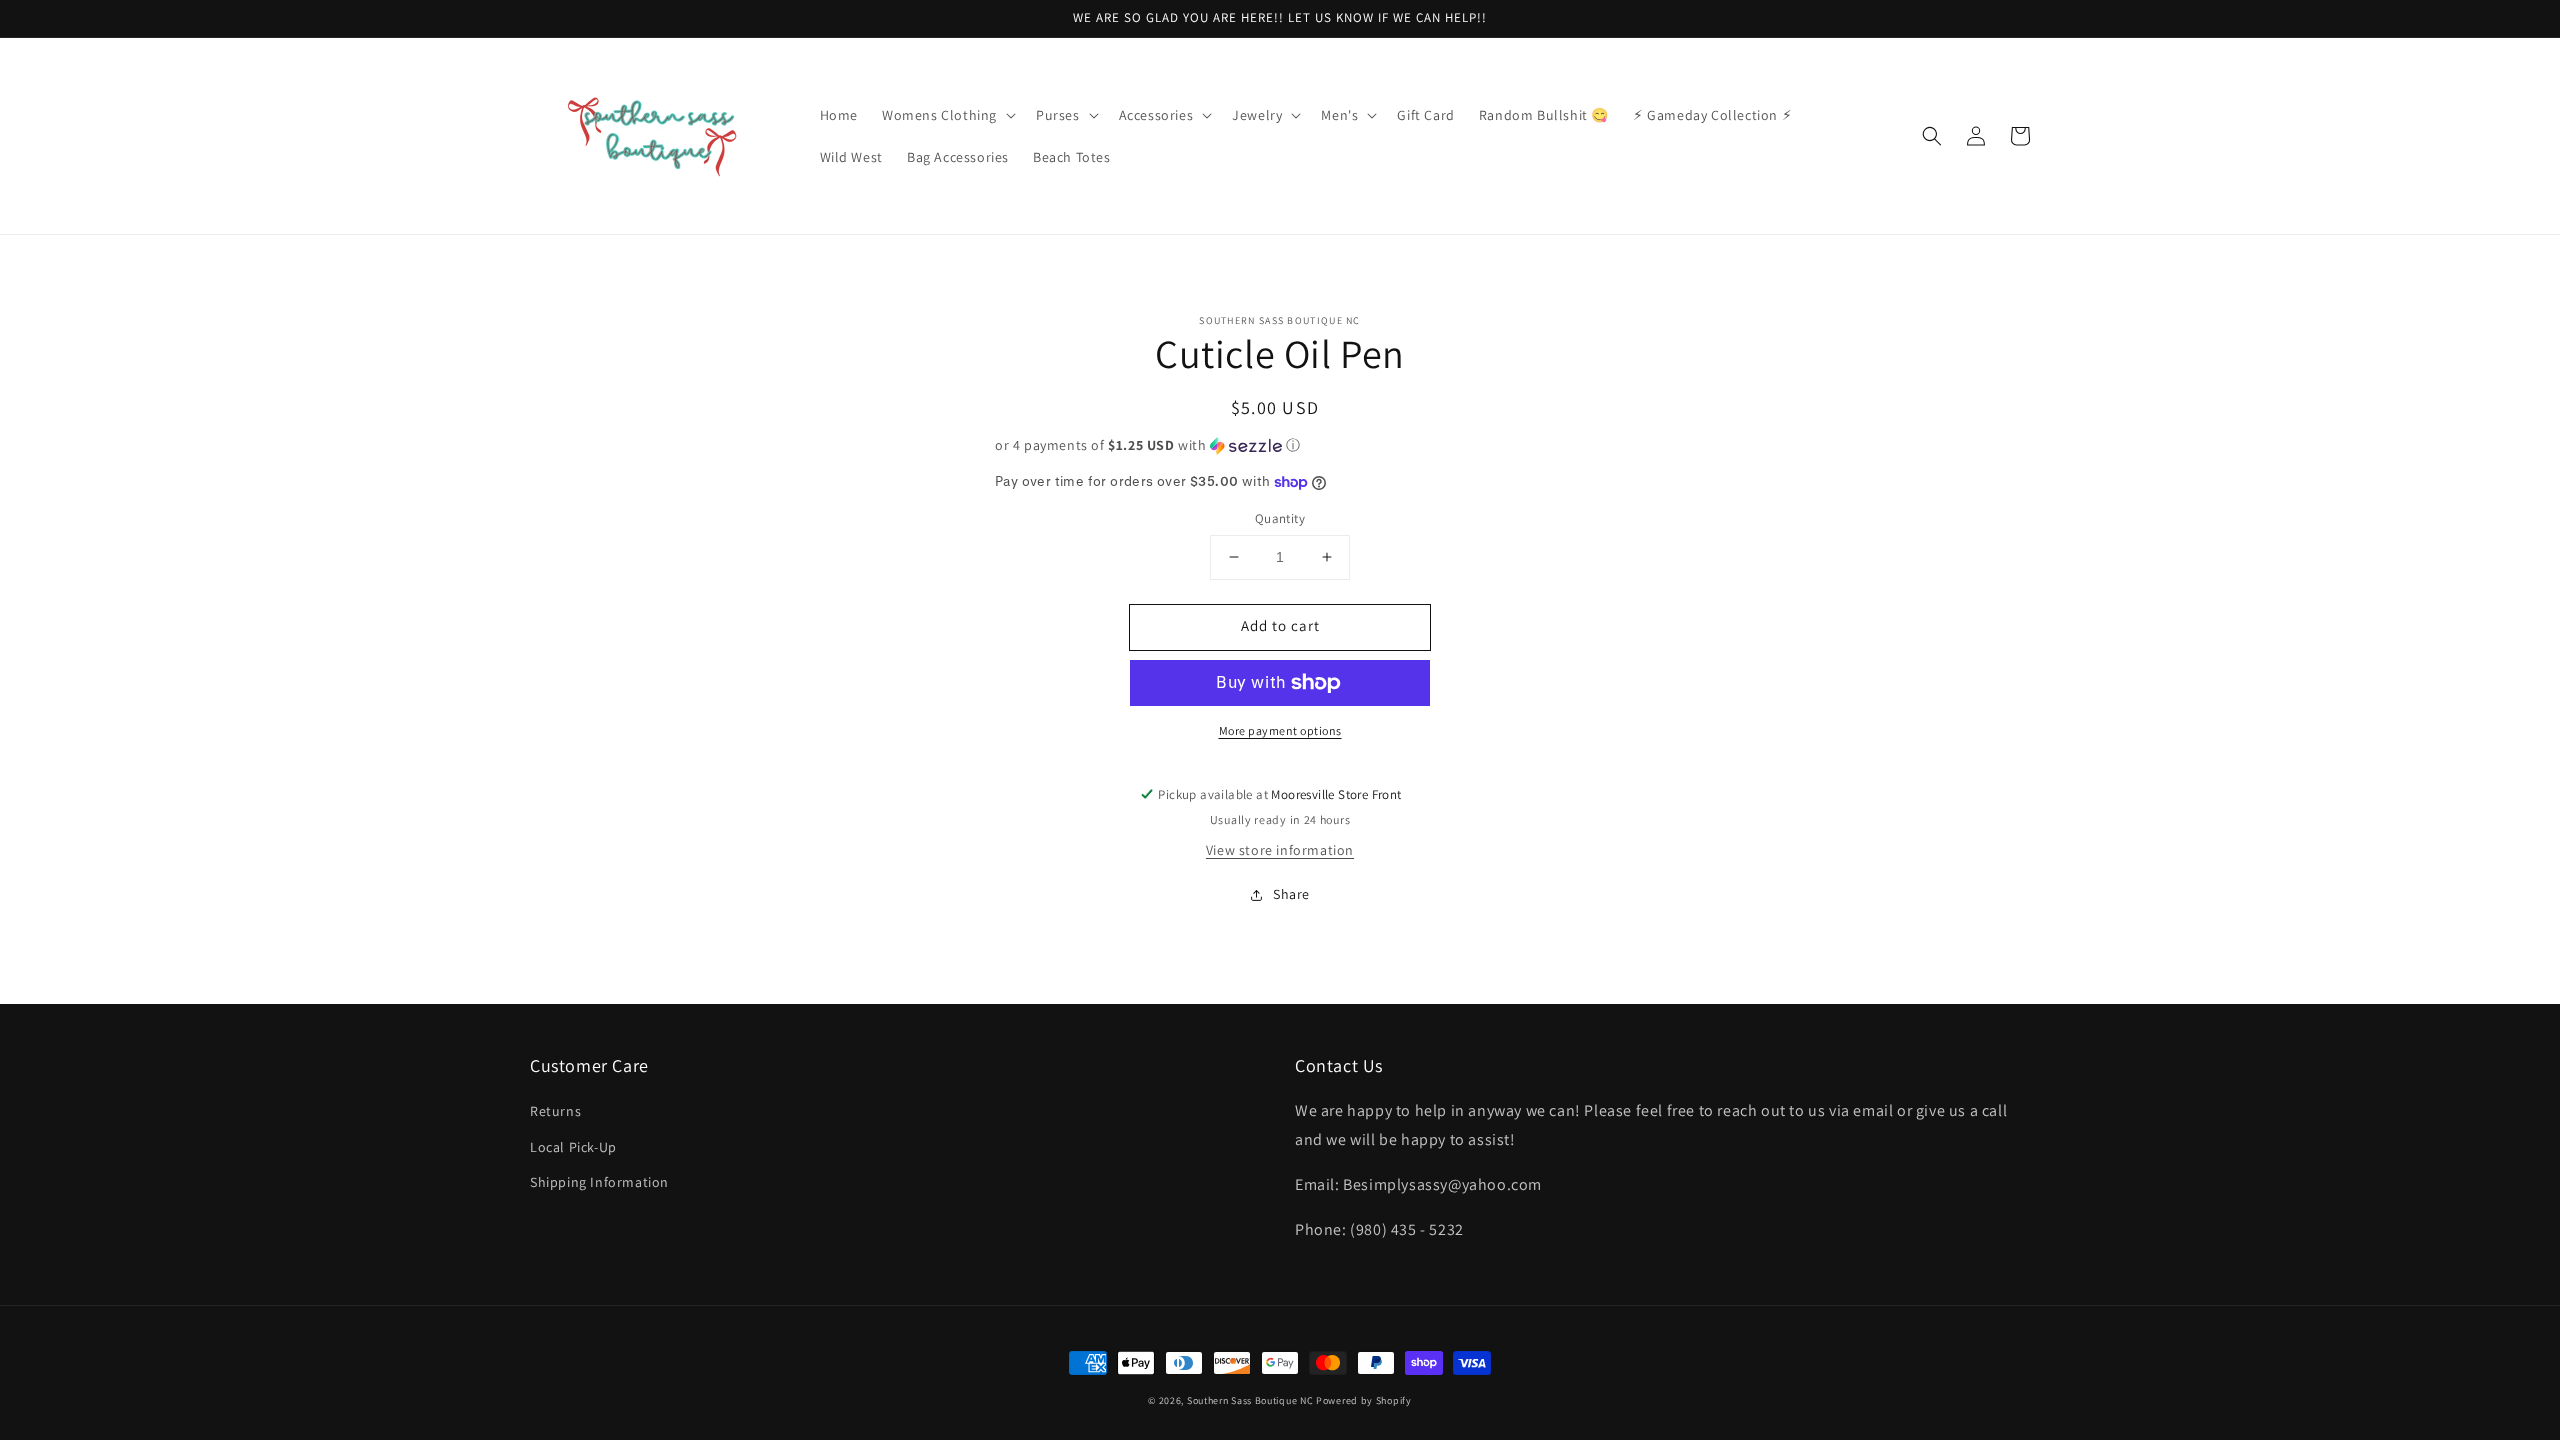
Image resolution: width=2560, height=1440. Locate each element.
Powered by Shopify (1364, 1400)
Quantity (1280, 518)
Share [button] (1291, 894)
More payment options (1280, 730)
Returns (555, 1111)
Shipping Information (599, 1182)
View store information (1280, 850)
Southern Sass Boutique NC (1250, 1400)
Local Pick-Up (573, 1147)
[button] (947, 115)
